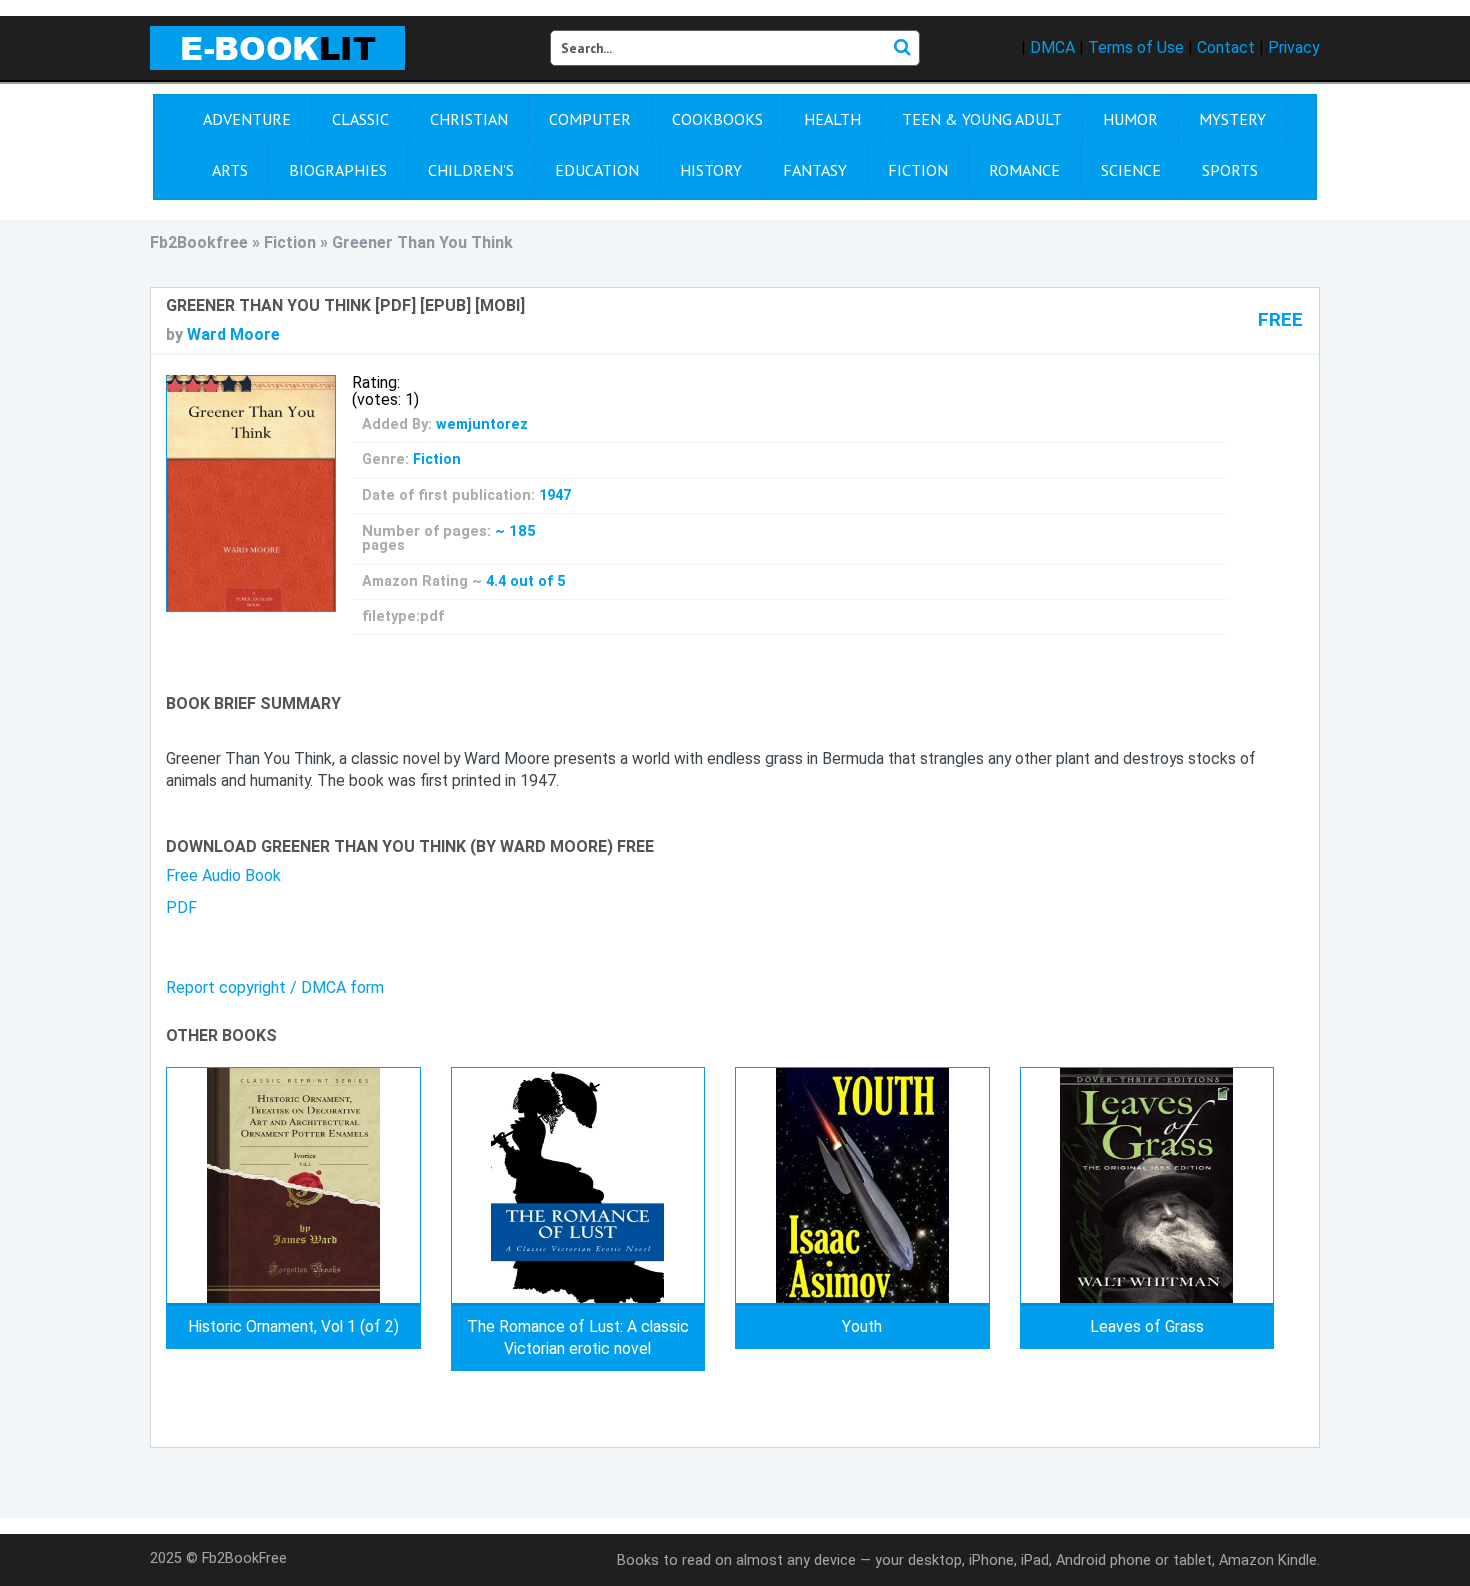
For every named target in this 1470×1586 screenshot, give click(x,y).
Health (832, 119)
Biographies (338, 170)
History (711, 170)
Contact (1226, 47)
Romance (1024, 170)
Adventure (247, 119)
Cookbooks (717, 119)
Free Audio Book (223, 875)
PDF (181, 907)
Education (597, 170)
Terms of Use (1136, 47)
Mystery (1232, 119)
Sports (1230, 170)
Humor (1130, 119)
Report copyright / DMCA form (275, 987)
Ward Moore (233, 334)
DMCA (1052, 47)
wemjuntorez (482, 424)
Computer (590, 119)
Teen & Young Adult (982, 119)
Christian (469, 119)
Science (1131, 170)
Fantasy (815, 170)
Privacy (1294, 47)
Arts (230, 170)
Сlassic (360, 119)
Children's (471, 170)
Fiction (918, 170)
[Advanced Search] (902, 48)
